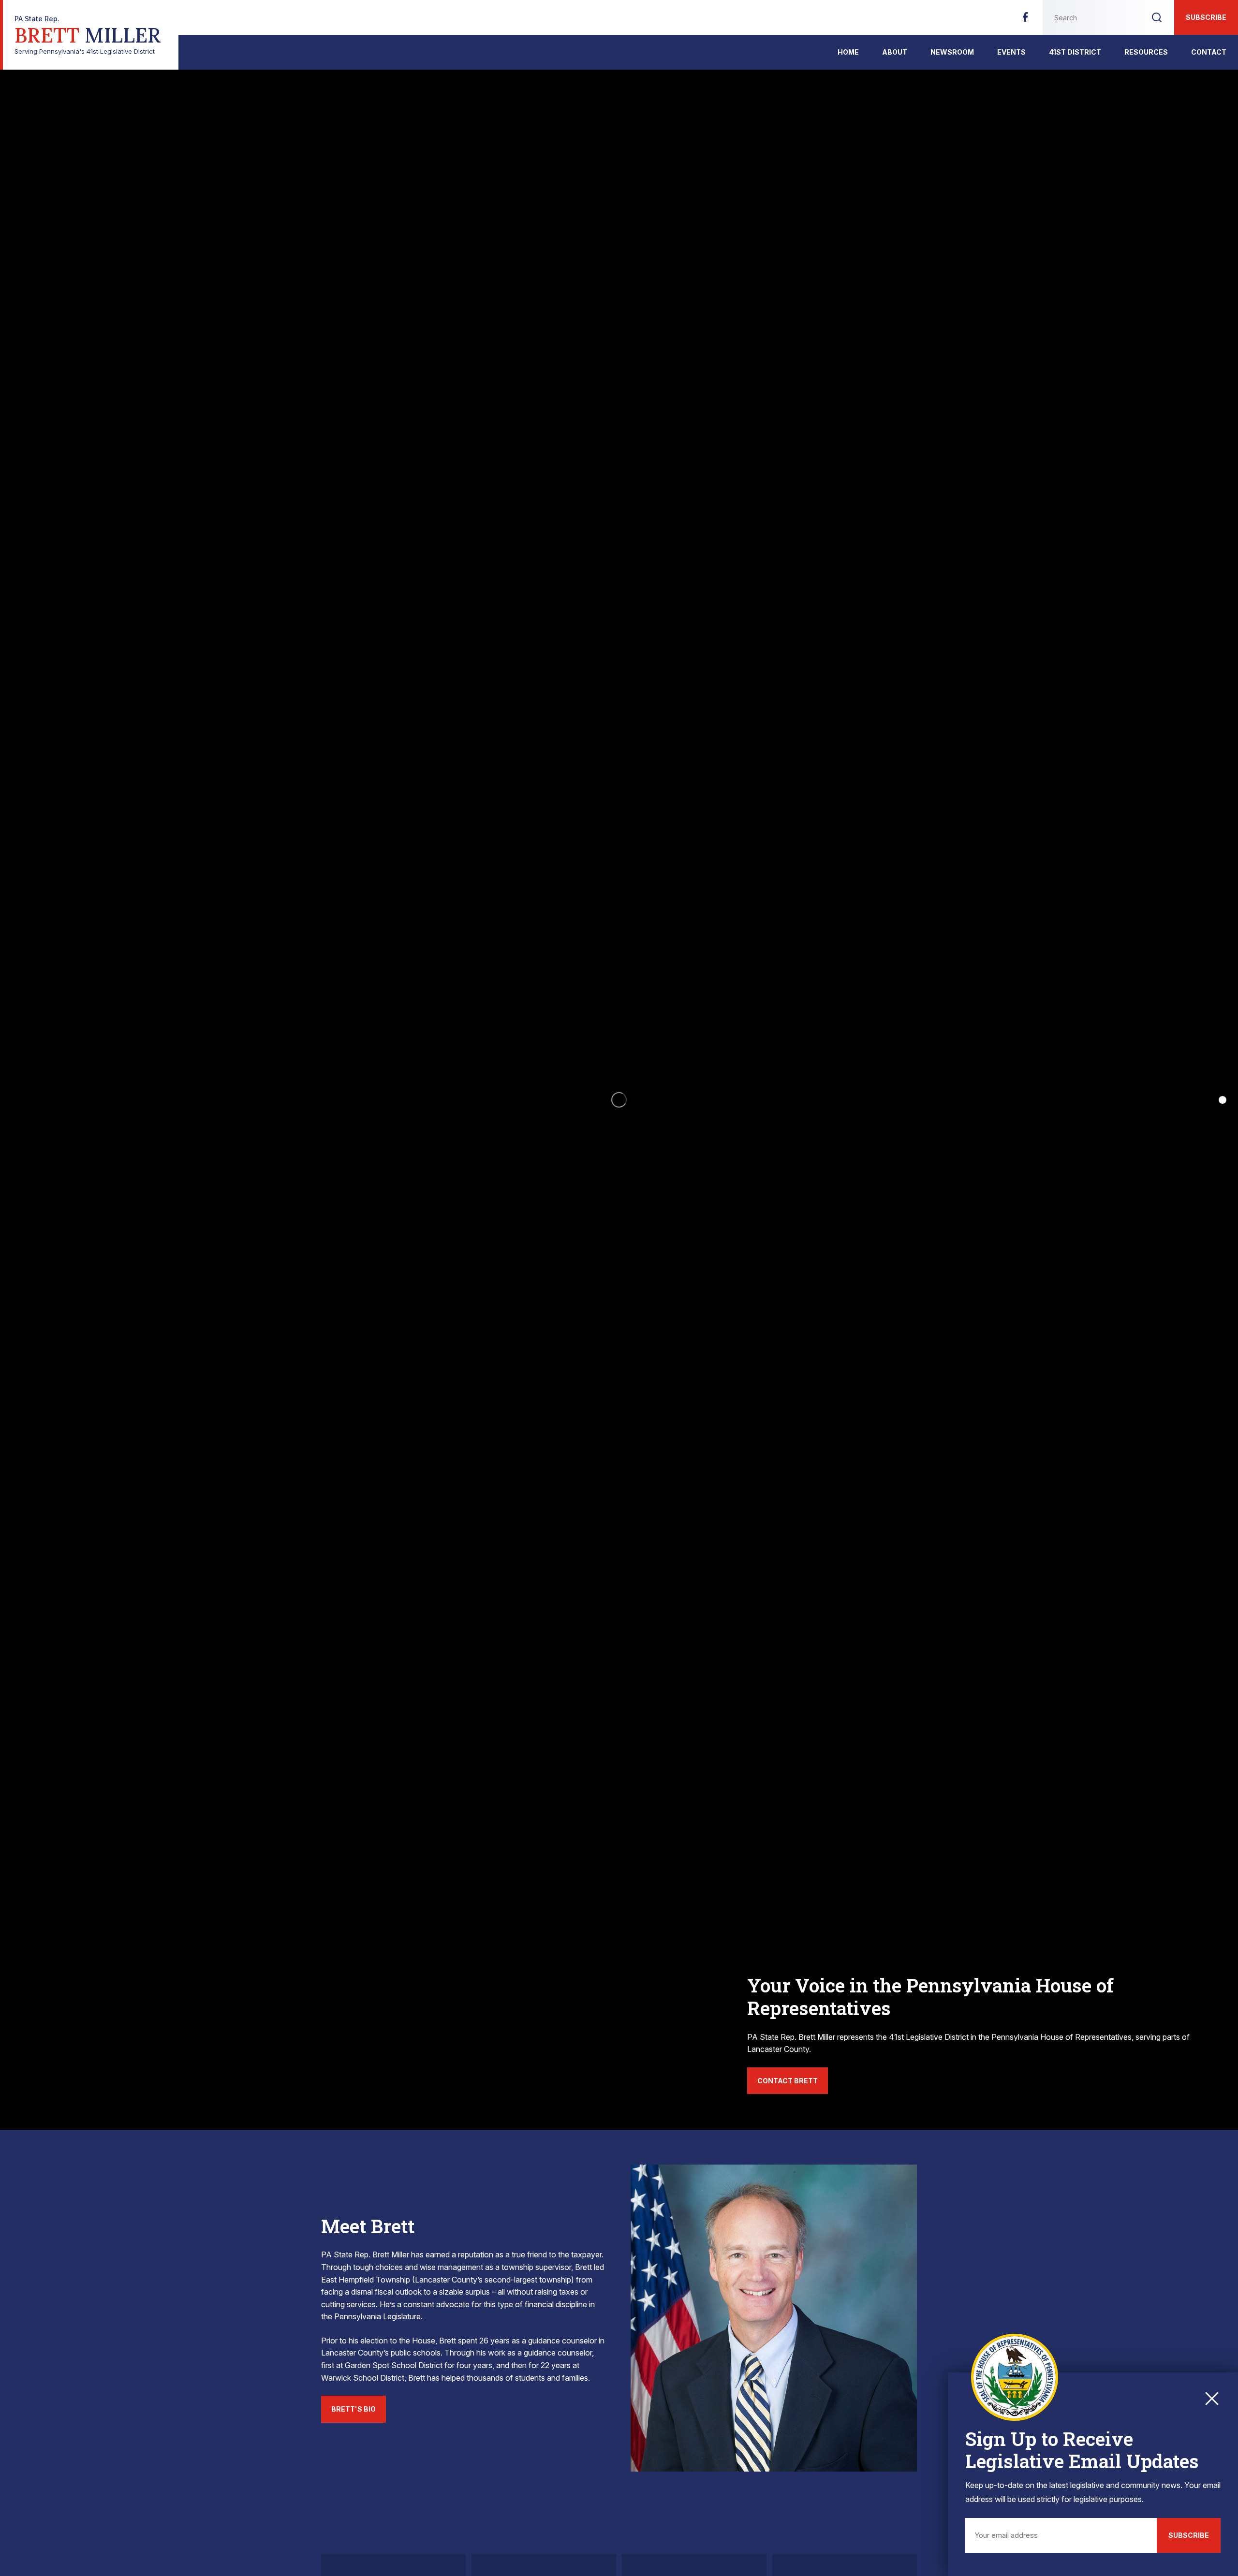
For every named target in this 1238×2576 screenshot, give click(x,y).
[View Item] (1223, 1100)
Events (1011, 52)
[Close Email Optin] (1212, 2399)
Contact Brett (788, 2081)
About (895, 52)
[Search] (1157, 17)
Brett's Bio (354, 2409)
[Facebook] (1025, 20)
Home (848, 52)
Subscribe (1206, 17)
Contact (1209, 52)
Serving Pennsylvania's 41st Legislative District (88, 35)
